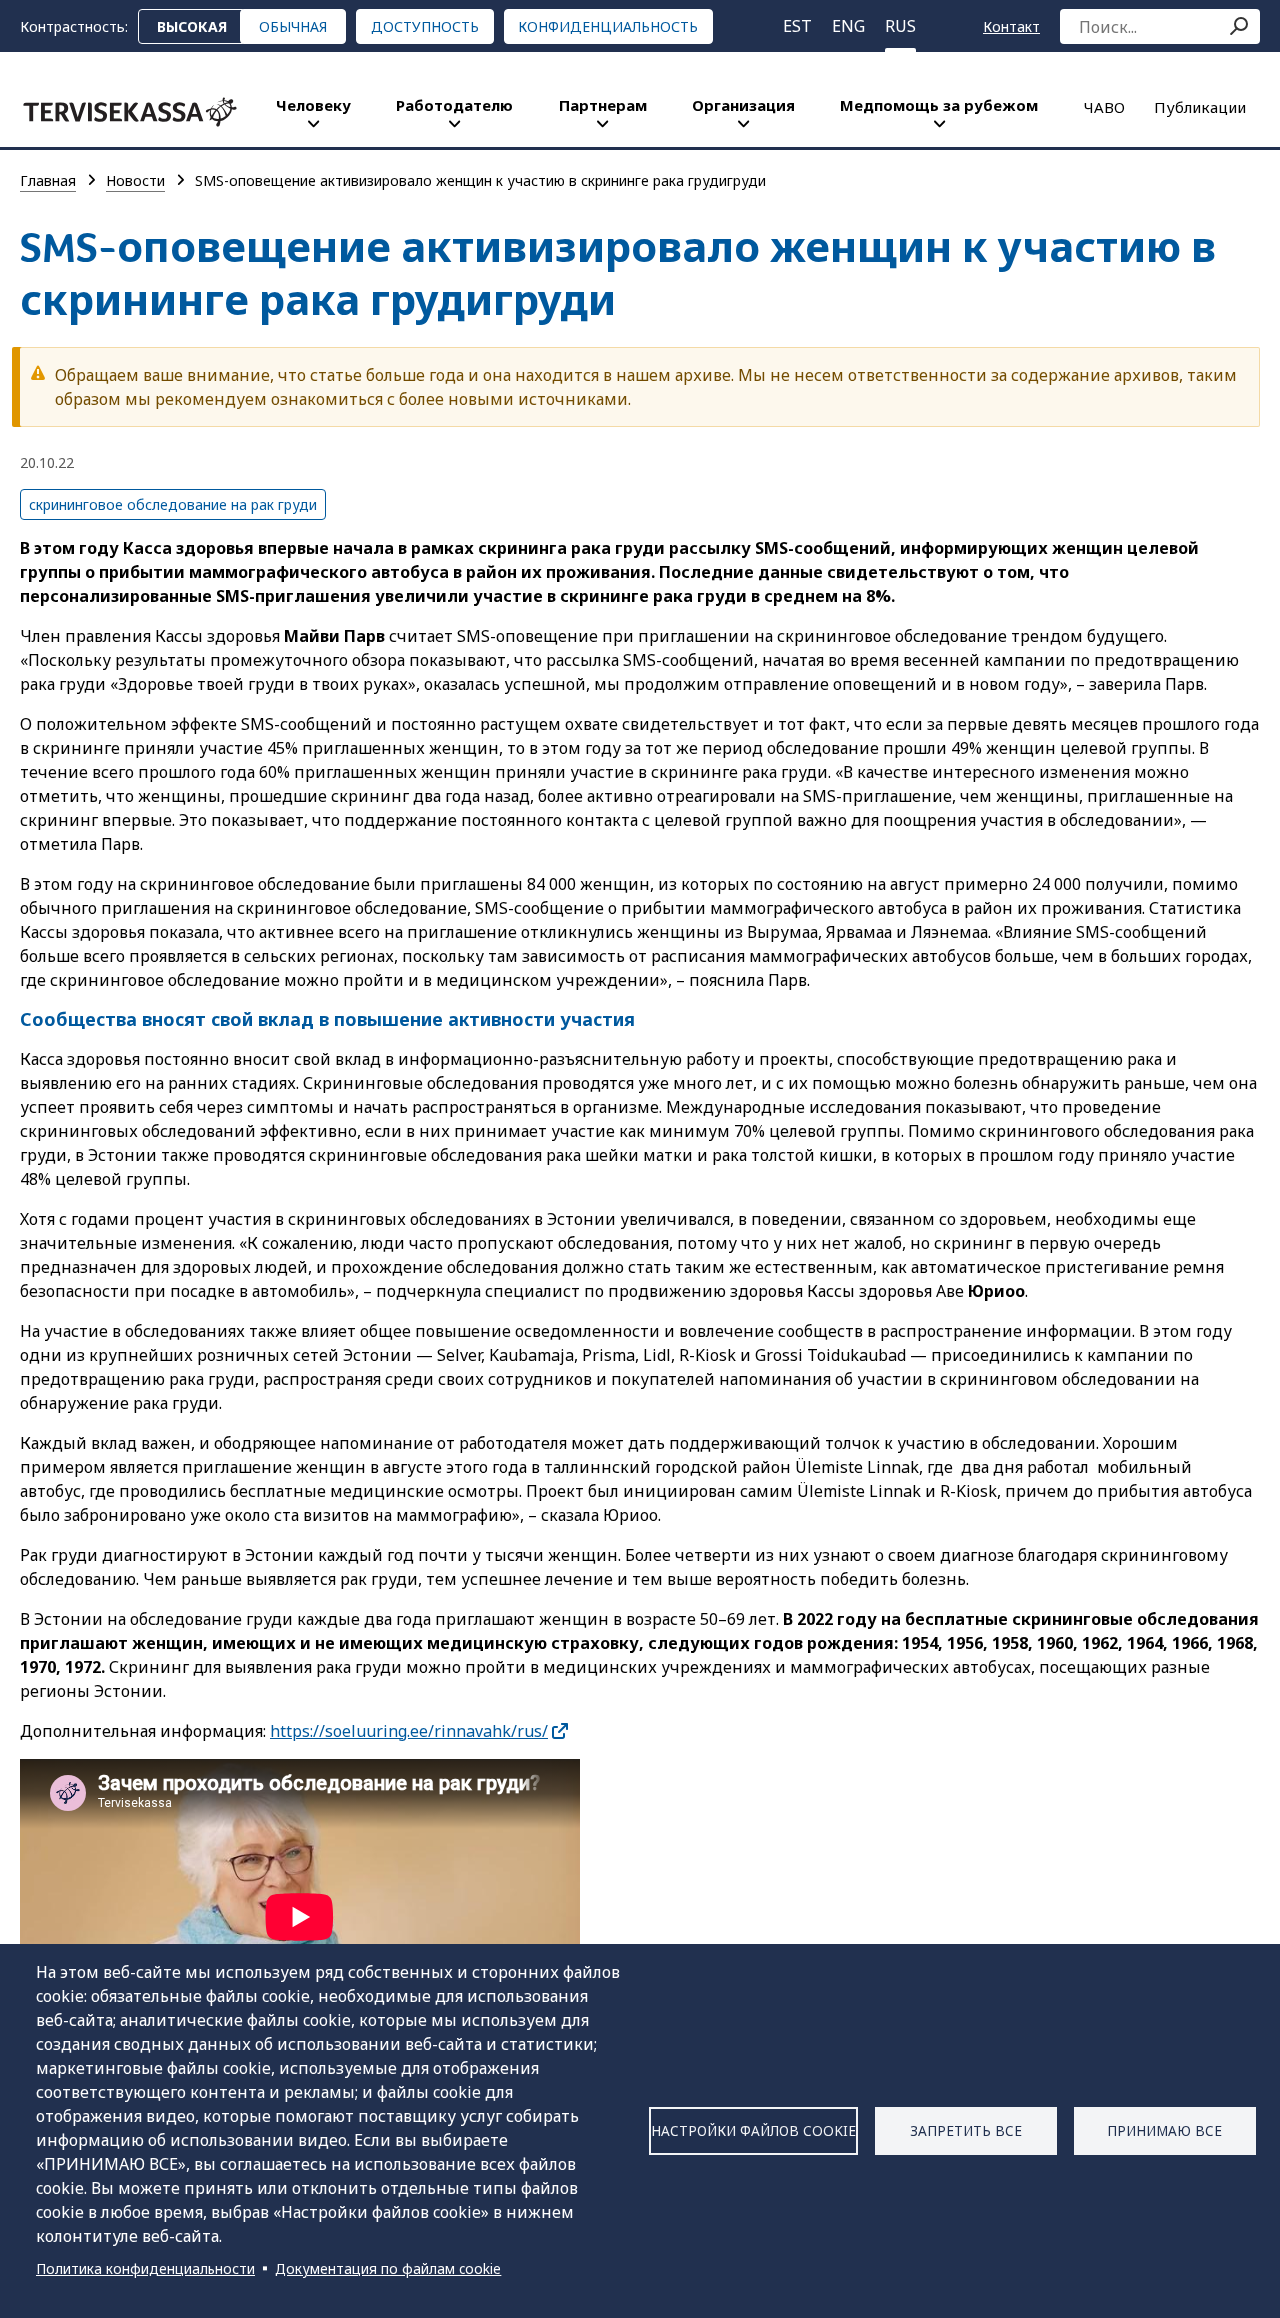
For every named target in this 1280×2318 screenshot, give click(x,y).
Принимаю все (1164, 2130)
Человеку (313, 105)
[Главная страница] (130, 112)
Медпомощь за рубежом (939, 105)
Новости (135, 180)
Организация (743, 105)
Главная (48, 180)
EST (797, 26)
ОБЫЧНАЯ (293, 26)
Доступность (425, 26)
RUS (900, 26)
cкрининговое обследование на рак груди (173, 504)
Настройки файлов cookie (753, 2130)
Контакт (1011, 26)
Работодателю (454, 105)
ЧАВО (1104, 107)
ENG (848, 26)
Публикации (1200, 107)
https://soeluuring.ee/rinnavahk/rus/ (409, 1731)
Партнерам (603, 105)
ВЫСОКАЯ (192, 26)
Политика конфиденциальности (145, 2268)
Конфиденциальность (608, 26)
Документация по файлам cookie (388, 2268)
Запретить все (966, 2130)
